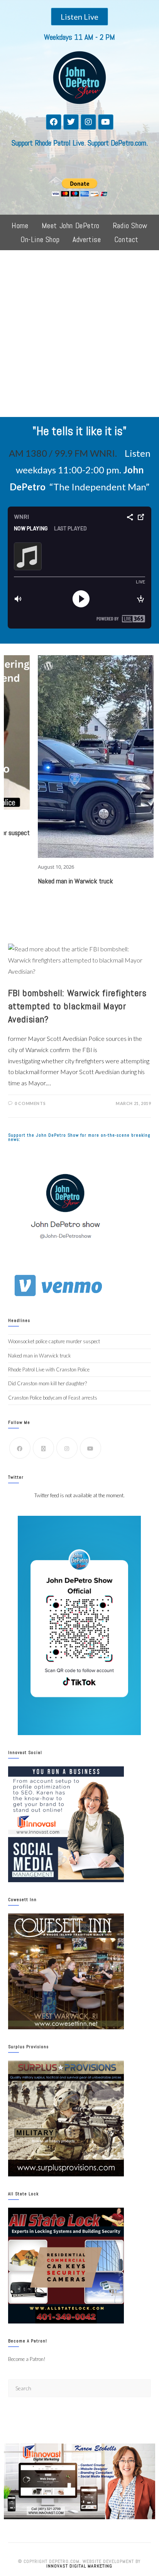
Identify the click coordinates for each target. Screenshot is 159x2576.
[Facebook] (54, 122)
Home (20, 225)
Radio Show (130, 225)
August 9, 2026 (134, 722)
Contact (126, 239)
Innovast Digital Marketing (79, 2566)
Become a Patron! (27, 2359)
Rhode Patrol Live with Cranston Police (49, 1369)
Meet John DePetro (71, 225)
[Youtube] (106, 122)
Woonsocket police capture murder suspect (54, 1341)
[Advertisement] (79, 334)
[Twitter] (71, 122)
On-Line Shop (40, 239)
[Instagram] (88, 122)
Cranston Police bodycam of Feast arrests (53, 1398)
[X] (43, 1448)
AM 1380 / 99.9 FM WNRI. (63, 453)
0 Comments (30, 1103)
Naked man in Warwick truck (40, 1356)
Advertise (87, 239)
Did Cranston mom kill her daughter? (47, 1383)
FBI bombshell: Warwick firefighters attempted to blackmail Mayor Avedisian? (77, 1006)
